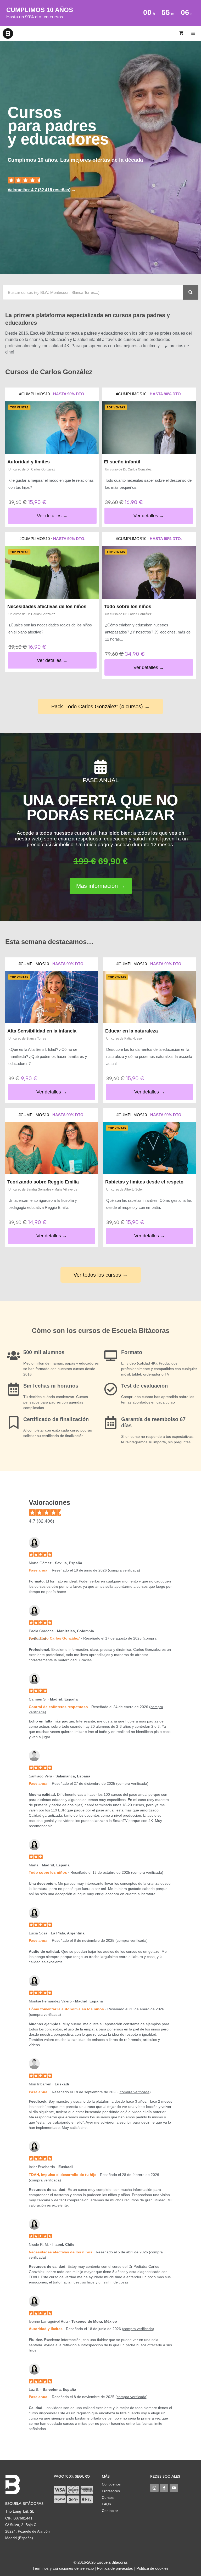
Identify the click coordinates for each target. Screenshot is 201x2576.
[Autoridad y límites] (52, 428)
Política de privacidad (115, 2568)
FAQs (106, 2504)
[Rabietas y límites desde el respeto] (149, 1148)
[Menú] (194, 33)
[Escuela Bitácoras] (8, 33)
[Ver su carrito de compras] (181, 33)
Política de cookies (152, 2568)
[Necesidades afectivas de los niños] (52, 573)
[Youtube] (174, 2488)
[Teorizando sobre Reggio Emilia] (52, 1148)
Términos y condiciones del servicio (63, 2568)
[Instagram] (154, 2488)
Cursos (108, 2498)
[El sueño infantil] (149, 428)
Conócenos (111, 2484)
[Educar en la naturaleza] (149, 997)
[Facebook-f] (164, 2488)
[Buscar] (191, 292)
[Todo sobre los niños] (149, 573)
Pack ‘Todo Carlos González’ (54, 1638)
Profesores (111, 2491)
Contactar (110, 2511)
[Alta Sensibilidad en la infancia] (52, 997)
